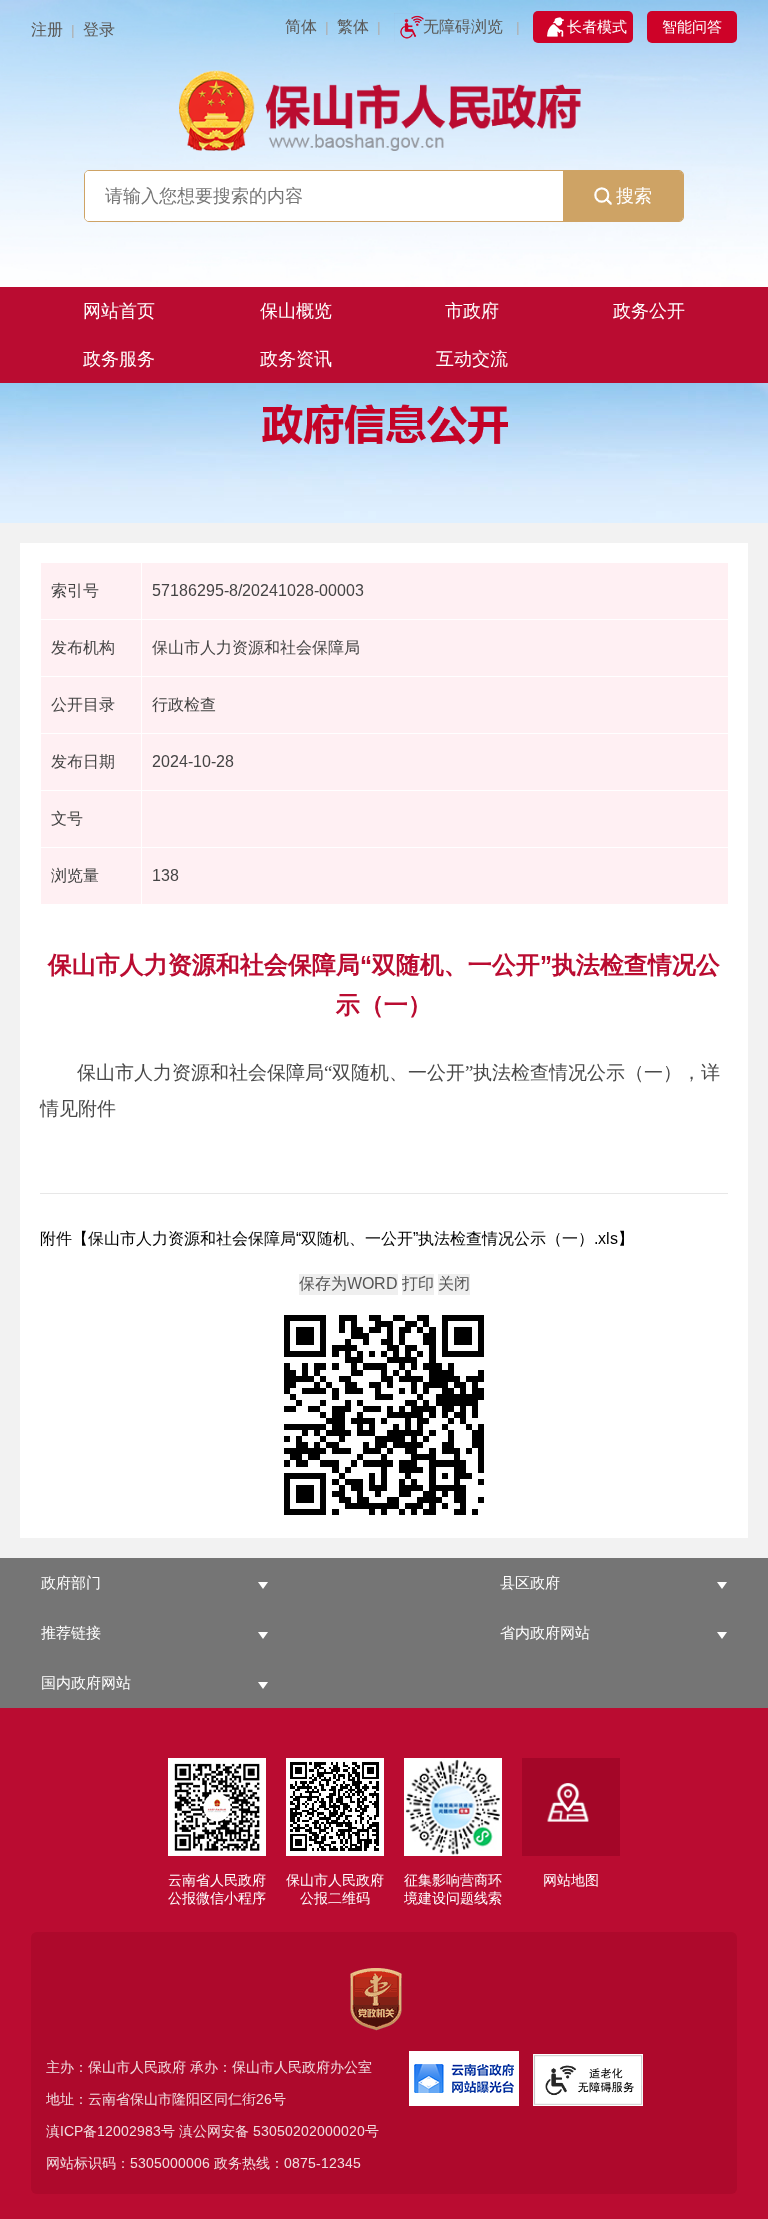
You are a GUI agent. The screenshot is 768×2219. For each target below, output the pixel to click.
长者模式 (597, 26)
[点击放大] (384, 1416)
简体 (301, 26)
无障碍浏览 (463, 26)
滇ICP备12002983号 (110, 2131)
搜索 (634, 196)
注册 (47, 29)
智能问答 (692, 26)
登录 (99, 29)
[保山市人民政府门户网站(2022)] (384, 109)
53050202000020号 (316, 2131)
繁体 (353, 26)
